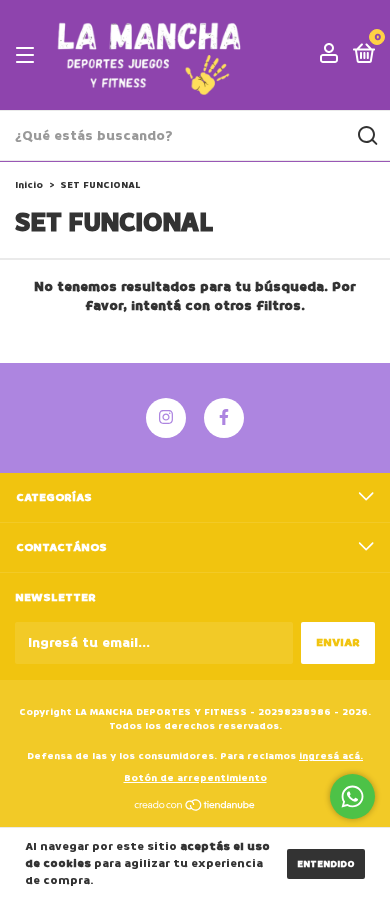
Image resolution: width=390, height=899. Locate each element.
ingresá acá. (331, 756)
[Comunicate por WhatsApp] (352, 796)
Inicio (29, 185)
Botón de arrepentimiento (195, 778)
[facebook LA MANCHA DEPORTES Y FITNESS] (224, 418)
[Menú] (28, 55)
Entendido (326, 864)
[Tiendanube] (195, 807)
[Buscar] (366, 136)
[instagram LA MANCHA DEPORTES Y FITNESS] (166, 418)
